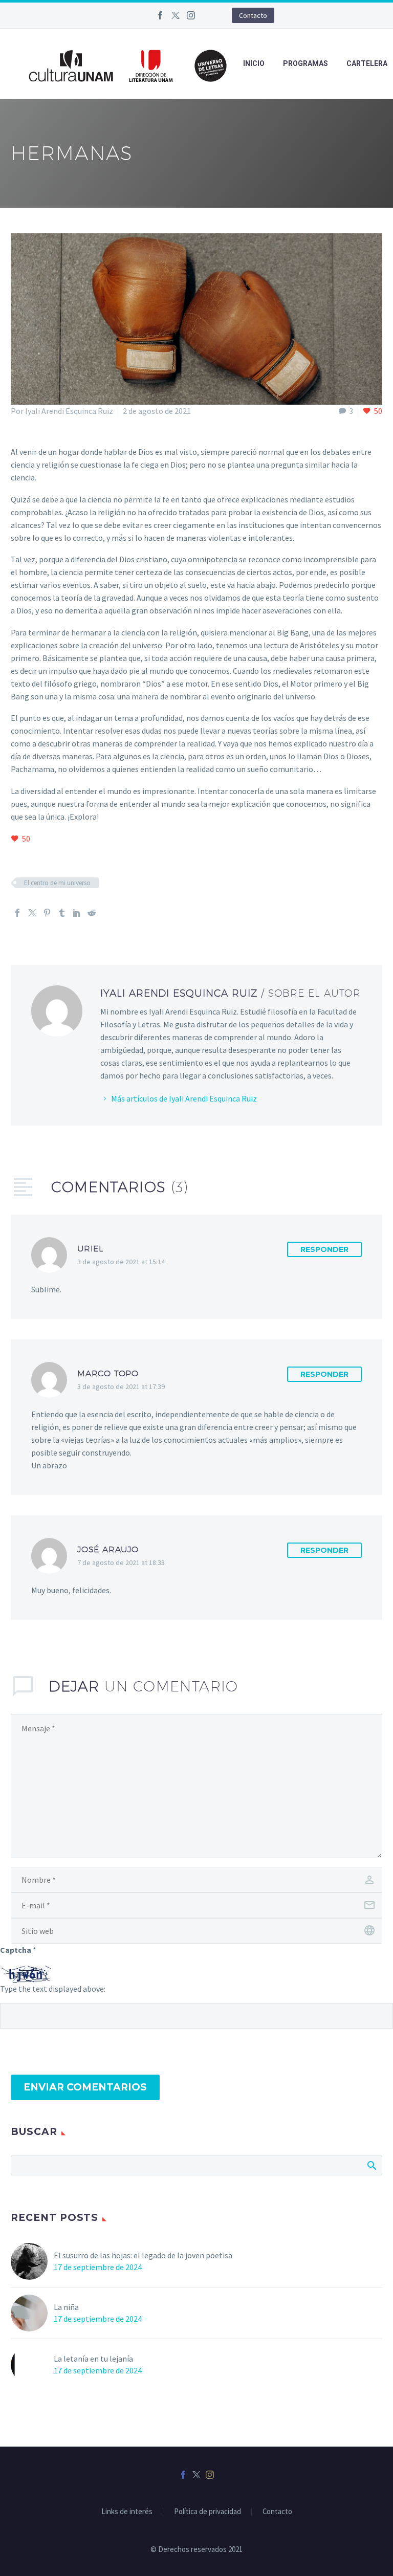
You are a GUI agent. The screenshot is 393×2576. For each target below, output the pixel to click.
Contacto (253, 15)
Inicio (254, 63)
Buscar (371, 2165)
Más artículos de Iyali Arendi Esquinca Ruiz (184, 1098)
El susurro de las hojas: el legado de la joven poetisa (143, 2255)
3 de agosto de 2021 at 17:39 (121, 1386)
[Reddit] (92, 913)
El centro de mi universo (57, 883)
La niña (66, 2307)
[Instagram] (191, 15)
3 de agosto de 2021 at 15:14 (121, 1262)
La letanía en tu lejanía (93, 2359)
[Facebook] (160, 15)
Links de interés (127, 2512)
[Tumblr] (62, 913)
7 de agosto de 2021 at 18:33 (121, 1562)
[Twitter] (176, 15)
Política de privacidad (208, 2512)
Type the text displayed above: (53, 1989)
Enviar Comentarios (85, 2087)
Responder (324, 1249)
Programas (305, 63)
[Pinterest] (47, 913)
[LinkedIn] (77, 913)
